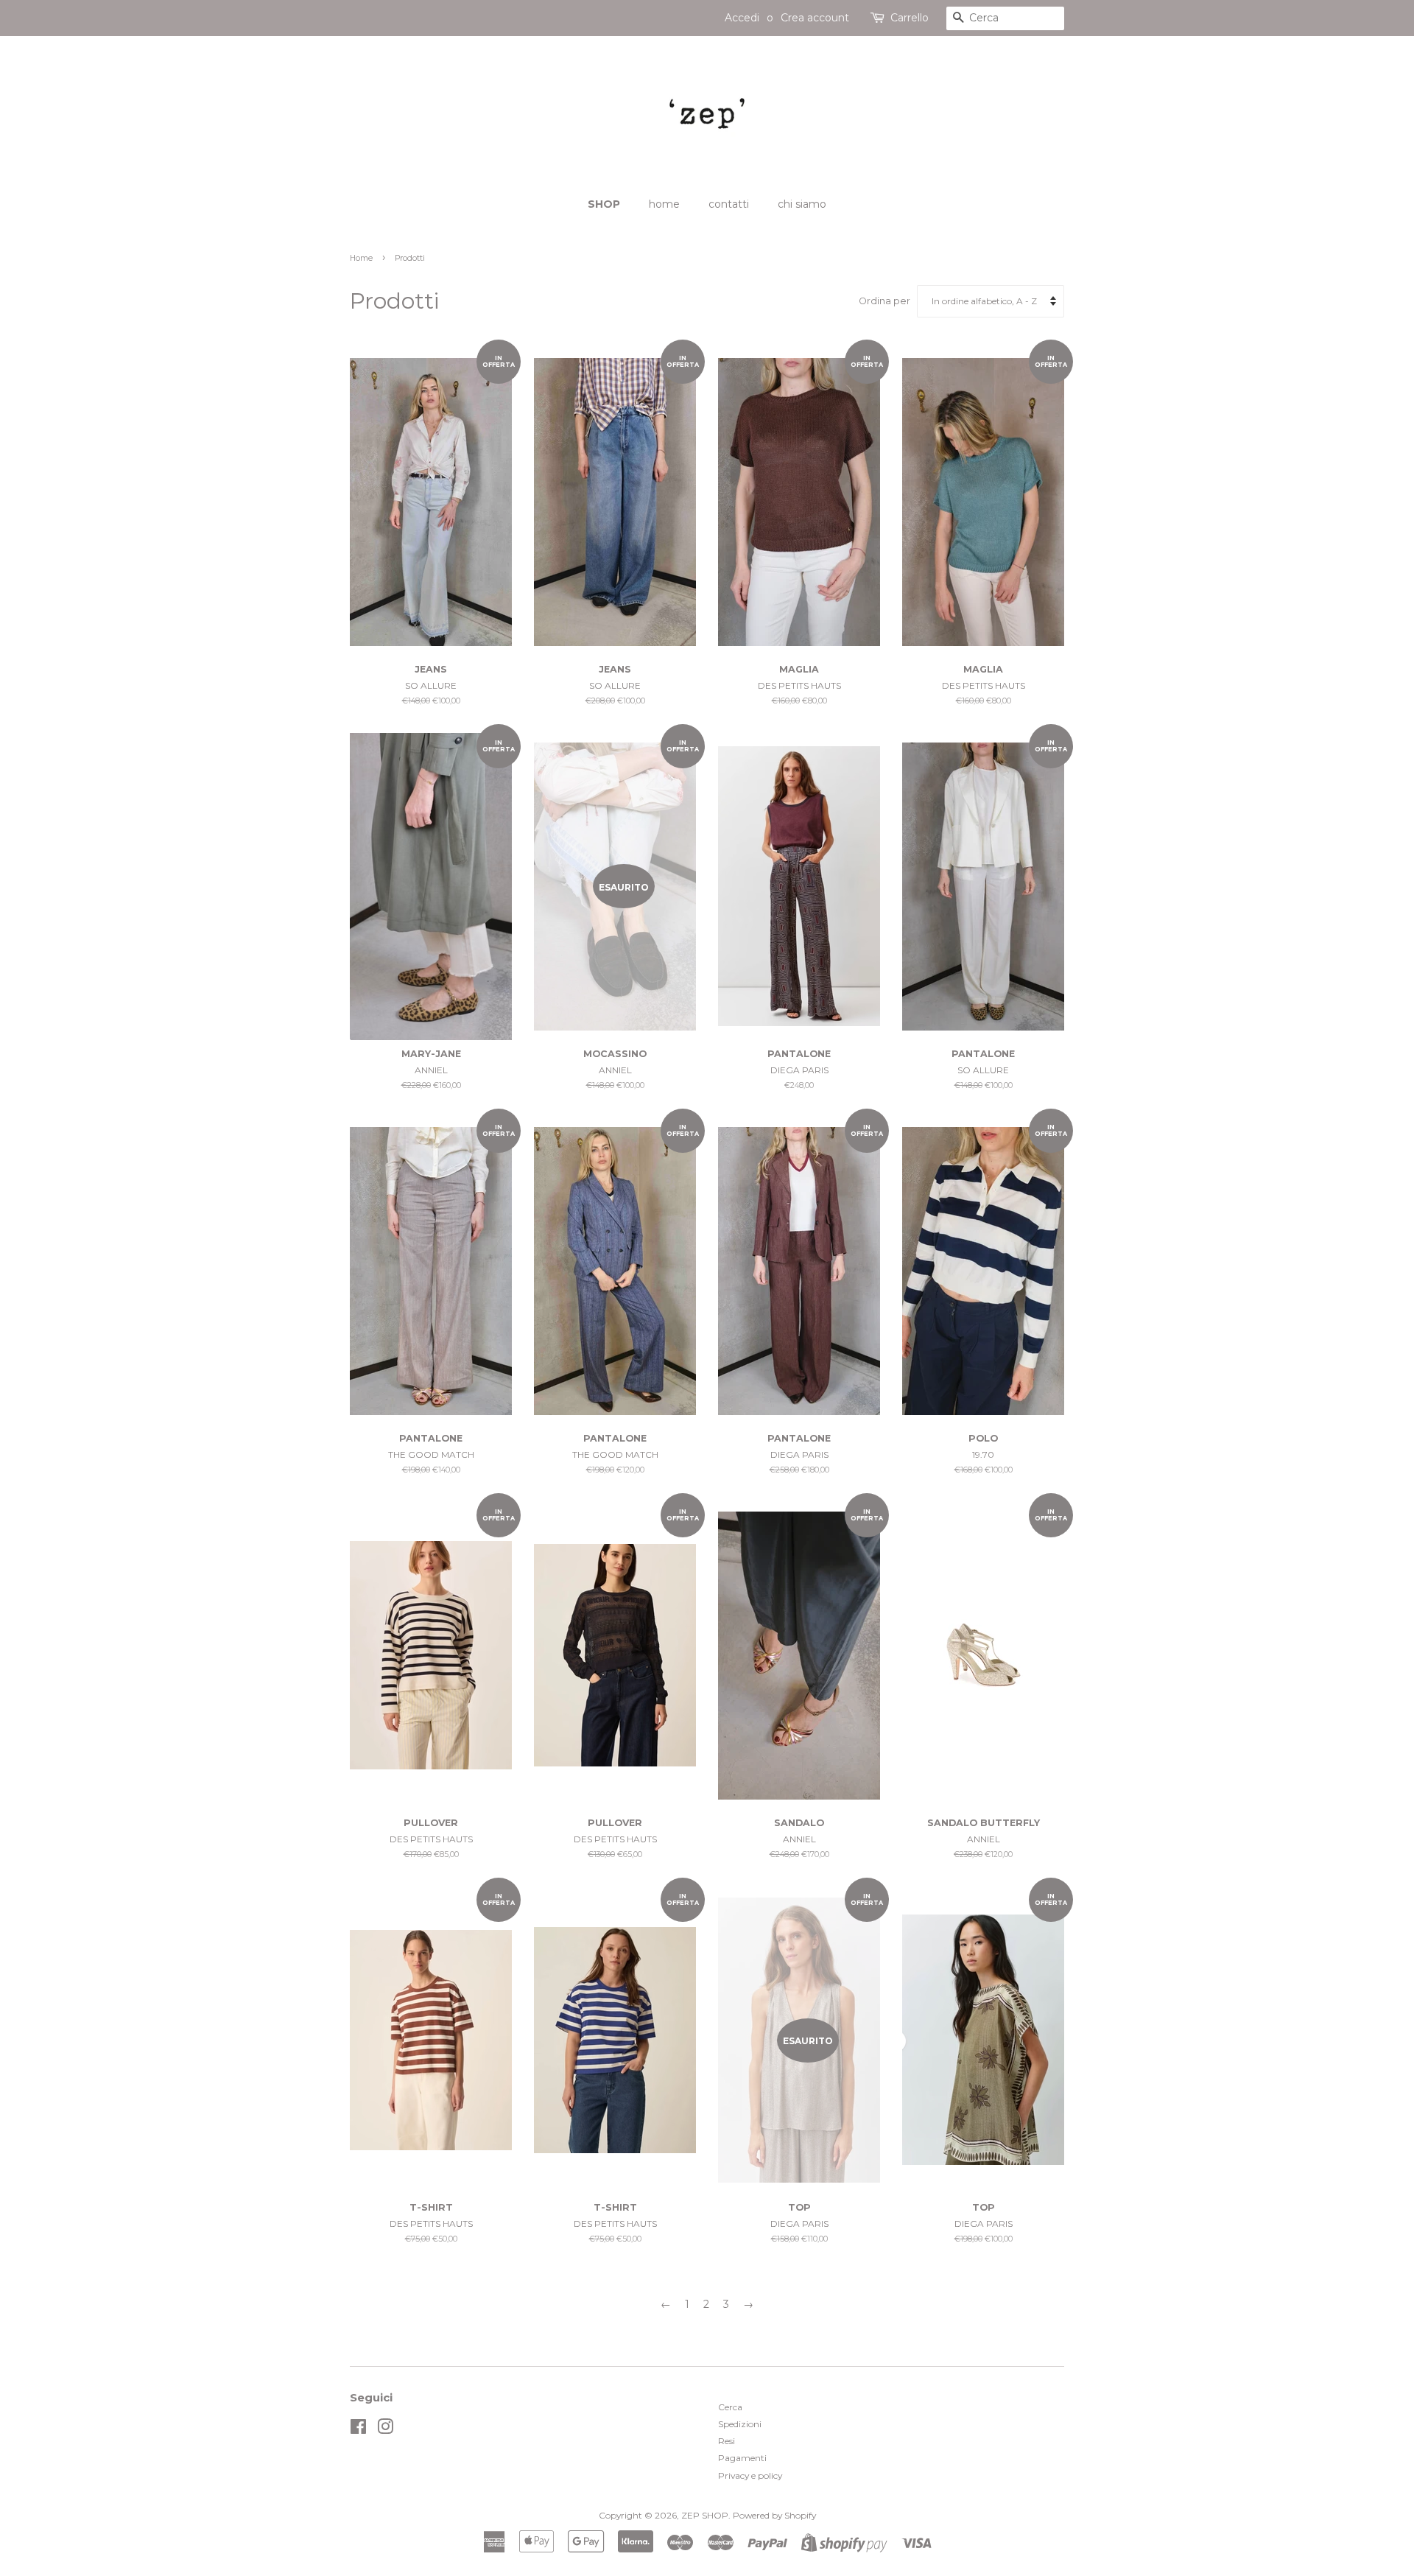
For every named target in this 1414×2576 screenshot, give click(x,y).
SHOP (604, 204)
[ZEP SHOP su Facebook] (358, 2430)
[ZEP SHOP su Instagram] (385, 2430)
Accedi (742, 18)
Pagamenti (742, 2458)
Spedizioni (740, 2424)
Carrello (910, 18)
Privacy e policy (750, 2475)
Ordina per (884, 301)
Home (361, 258)
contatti (729, 204)
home (664, 204)
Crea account (815, 18)
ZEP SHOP (705, 2515)
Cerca (730, 2407)
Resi (727, 2441)
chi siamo (802, 204)
